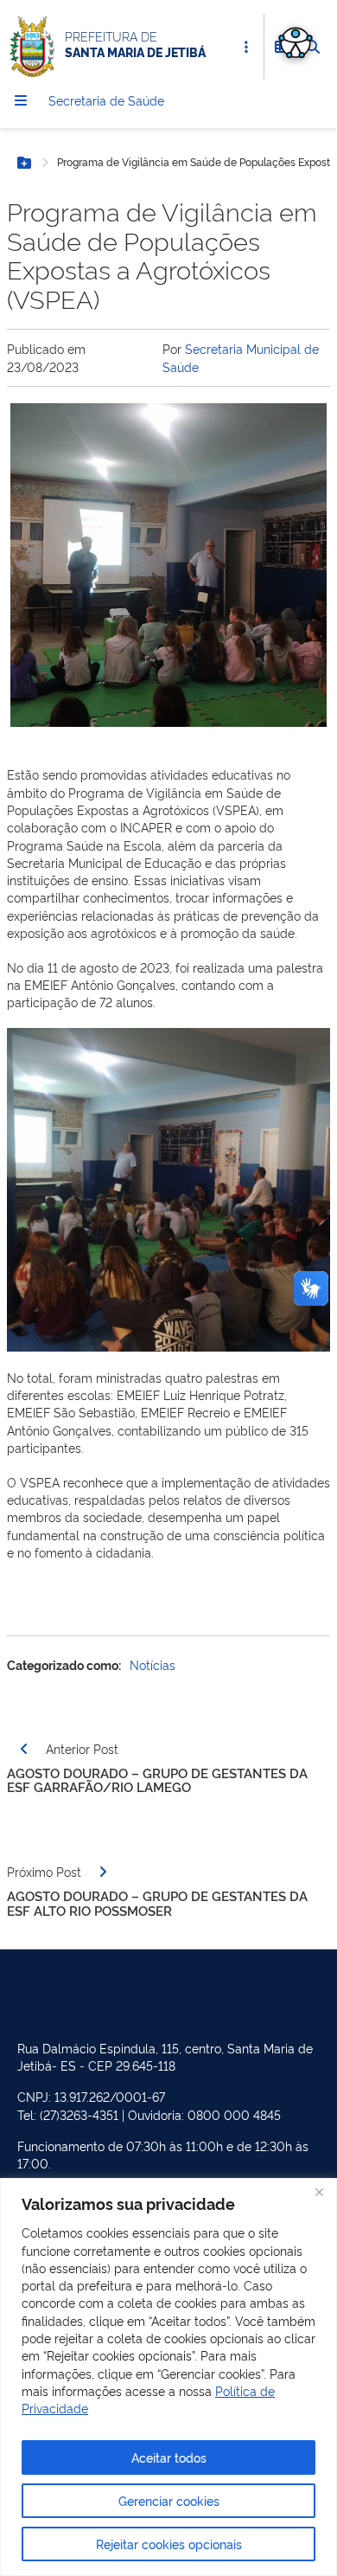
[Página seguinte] (103, 1872)
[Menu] (21, 100)
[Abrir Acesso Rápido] (246, 47)
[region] (168, 2377)
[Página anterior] (24, 1749)
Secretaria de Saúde (106, 100)
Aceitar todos (169, 2457)
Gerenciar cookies (169, 2500)
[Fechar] (319, 2193)
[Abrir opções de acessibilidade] (296, 42)
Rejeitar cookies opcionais (169, 2544)
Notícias (153, 1664)
